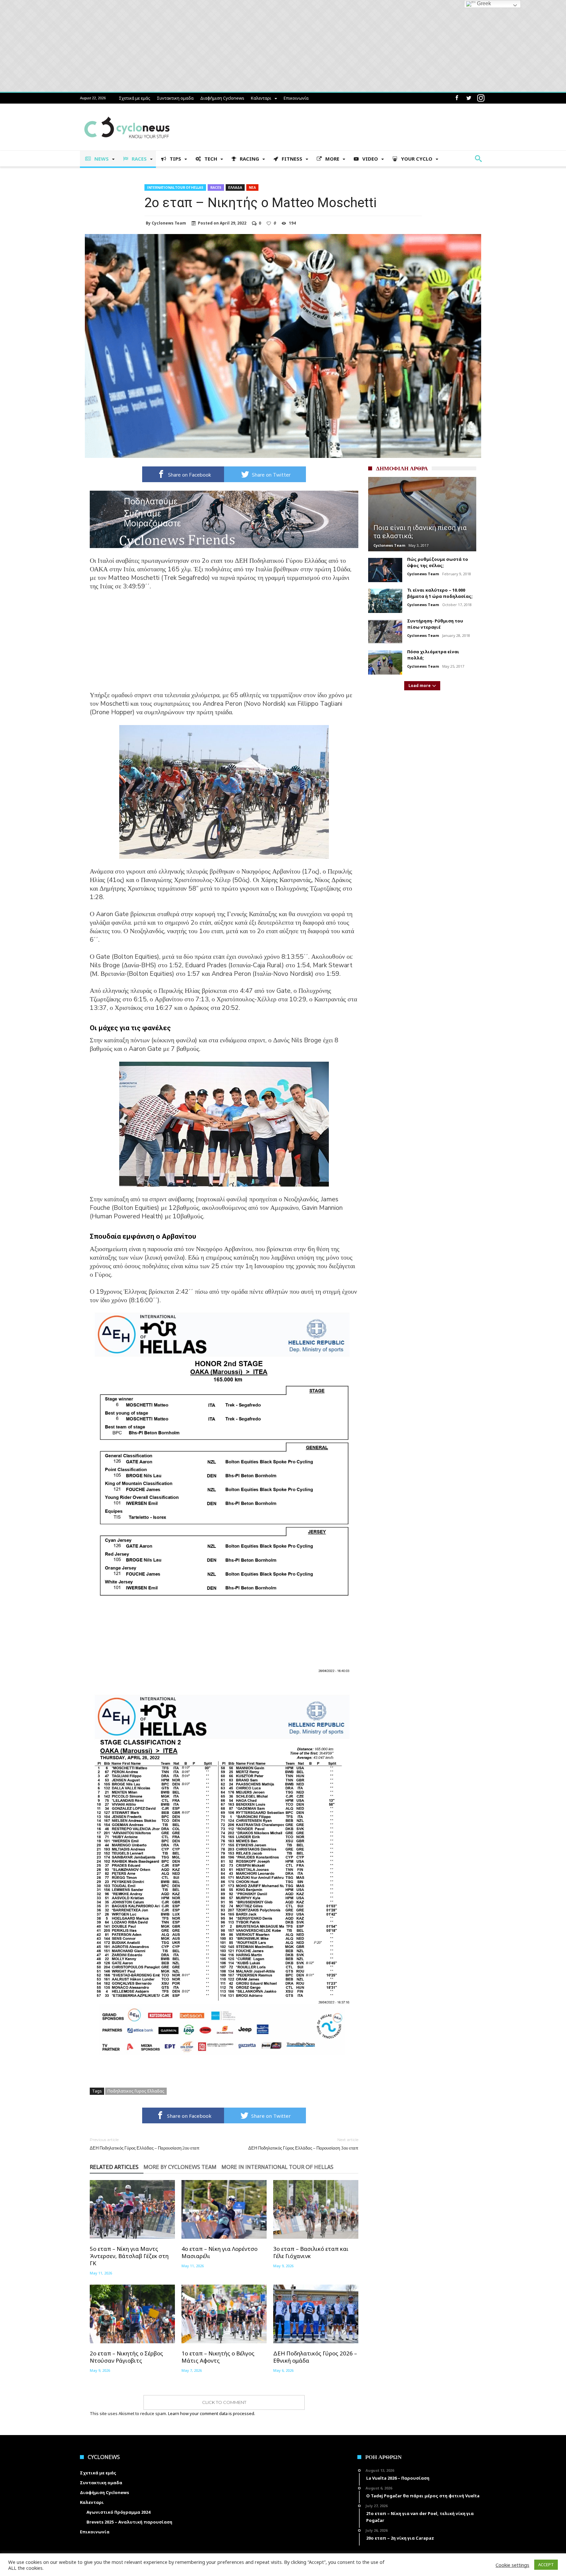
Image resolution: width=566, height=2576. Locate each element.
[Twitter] (469, 98)
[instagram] (481, 98)
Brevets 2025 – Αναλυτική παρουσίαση (129, 2522)
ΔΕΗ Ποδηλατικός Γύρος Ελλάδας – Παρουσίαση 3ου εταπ (303, 2144)
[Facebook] (457, 98)
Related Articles (114, 2167)
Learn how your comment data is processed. (212, 2413)
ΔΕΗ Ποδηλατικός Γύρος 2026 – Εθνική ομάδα (315, 2357)
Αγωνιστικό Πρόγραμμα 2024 (118, 2512)
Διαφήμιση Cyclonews (222, 98)
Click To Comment (224, 2402)
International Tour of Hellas (175, 187)
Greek (483, 3)
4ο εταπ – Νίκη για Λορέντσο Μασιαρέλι (219, 2252)
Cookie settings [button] (512, 2565)
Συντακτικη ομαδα (175, 98)
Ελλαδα (235, 187)
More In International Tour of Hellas (277, 2167)
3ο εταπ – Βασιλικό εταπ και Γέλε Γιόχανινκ (311, 2252)
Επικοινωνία (296, 98)
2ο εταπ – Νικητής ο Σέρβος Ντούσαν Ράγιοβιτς (126, 2357)
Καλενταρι (261, 98)
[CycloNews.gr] (127, 113)
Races (216, 187)
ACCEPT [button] (546, 2565)
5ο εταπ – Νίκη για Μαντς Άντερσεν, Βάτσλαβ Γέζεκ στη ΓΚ (129, 2256)
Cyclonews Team (169, 223)
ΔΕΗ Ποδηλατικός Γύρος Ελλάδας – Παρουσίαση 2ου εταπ (145, 2144)
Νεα (252, 187)
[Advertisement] (224, 645)
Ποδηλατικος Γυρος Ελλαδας (136, 2091)
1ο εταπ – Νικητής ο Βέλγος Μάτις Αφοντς (218, 2357)
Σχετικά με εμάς (135, 98)
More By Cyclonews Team (180, 2167)
